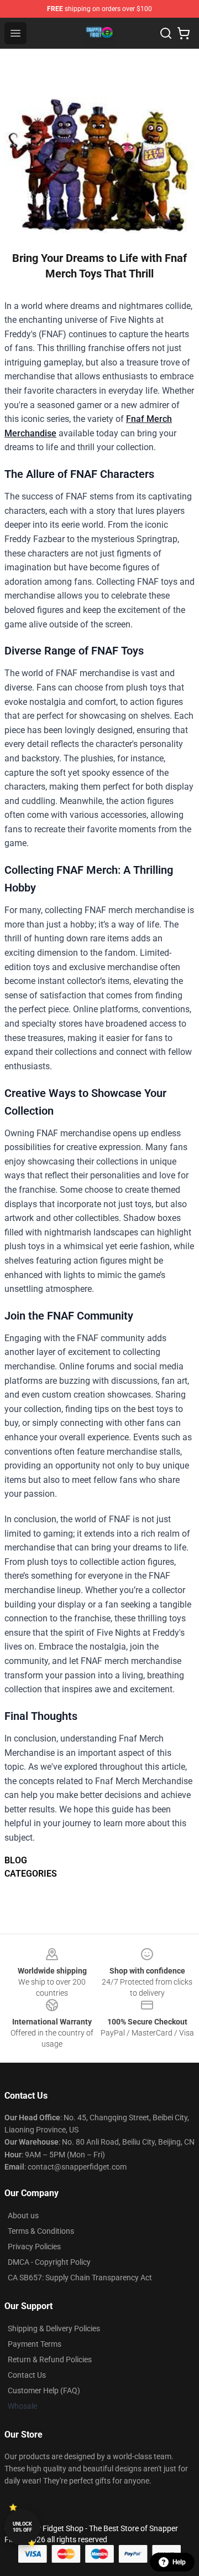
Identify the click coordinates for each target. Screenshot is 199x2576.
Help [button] (179, 2562)
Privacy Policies (34, 2247)
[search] (166, 33)
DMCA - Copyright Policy (49, 2262)
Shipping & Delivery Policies (54, 2328)
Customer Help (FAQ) (44, 2390)
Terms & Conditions (41, 2231)
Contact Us (27, 2375)
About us (23, 2216)
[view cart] (184, 33)
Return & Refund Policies (50, 2359)
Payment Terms (35, 2344)
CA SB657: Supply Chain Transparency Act (80, 2278)
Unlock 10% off (22, 2527)
